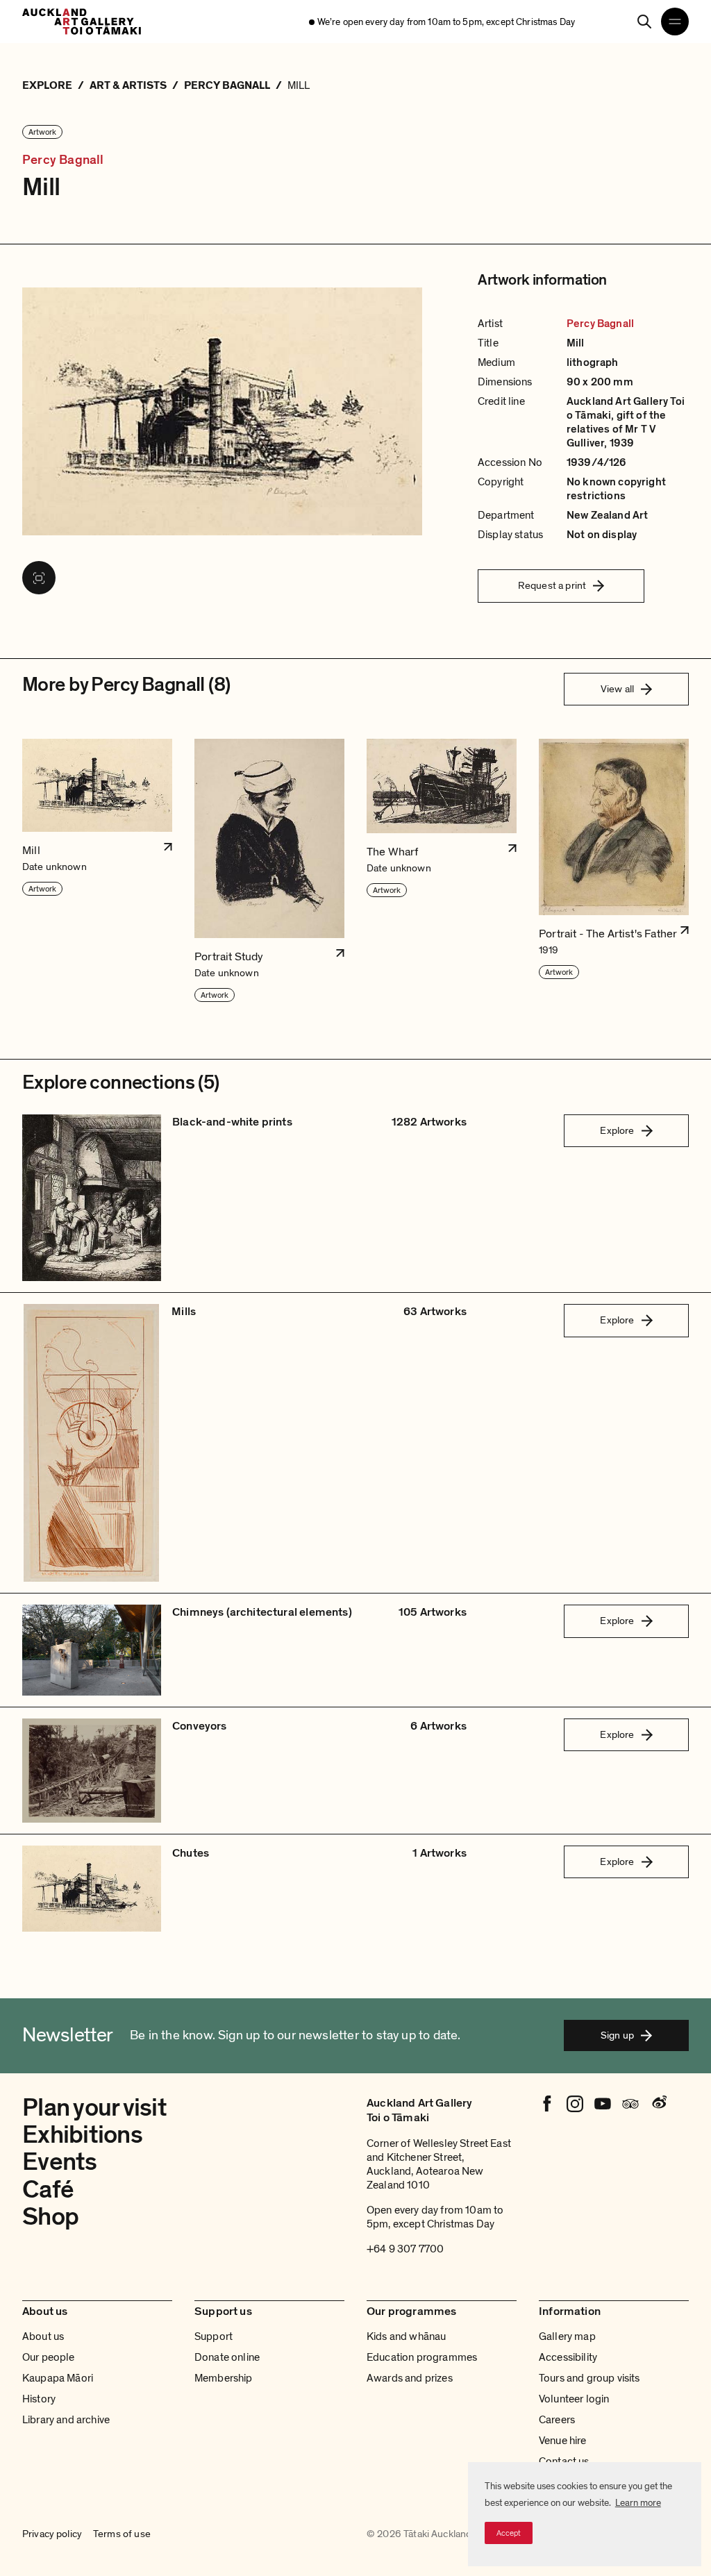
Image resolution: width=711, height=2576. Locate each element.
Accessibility (568, 2357)
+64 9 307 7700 (405, 2249)
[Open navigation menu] (675, 22)
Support (214, 2336)
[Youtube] (603, 2104)
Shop (50, 2217)
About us (43, 2336)
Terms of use (122, 2534)
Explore (617, 1130)
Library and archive (66, 2420)
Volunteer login (574, 2399)
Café (48, 2190)
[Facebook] (547, 2104)
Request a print (552, 585)
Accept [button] (509, 2533)
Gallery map (567, 2336)
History (39, 2399)
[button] (97, 871)
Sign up (617, 2035)
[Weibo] (658, 2104)
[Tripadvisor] (630, 2104)
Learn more (638, 2503)
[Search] (644, 22)
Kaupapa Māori (58, 2378)
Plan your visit (94, 2108)
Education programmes (422, 2357)
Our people (49, 2357)
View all (617, 689)
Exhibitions (82, 2135)
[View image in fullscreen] (39, 578)
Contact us (564, 2461)
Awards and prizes (410, 2378)
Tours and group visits (589, 2378)
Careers (557, 2420)
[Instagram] (575, 2104)
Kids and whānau (406, 2336)
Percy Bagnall (63, 160)
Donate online (227, 2357)
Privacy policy (52, 2534)
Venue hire (563, 2441)
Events (60, 2162)
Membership (224, 2378)
